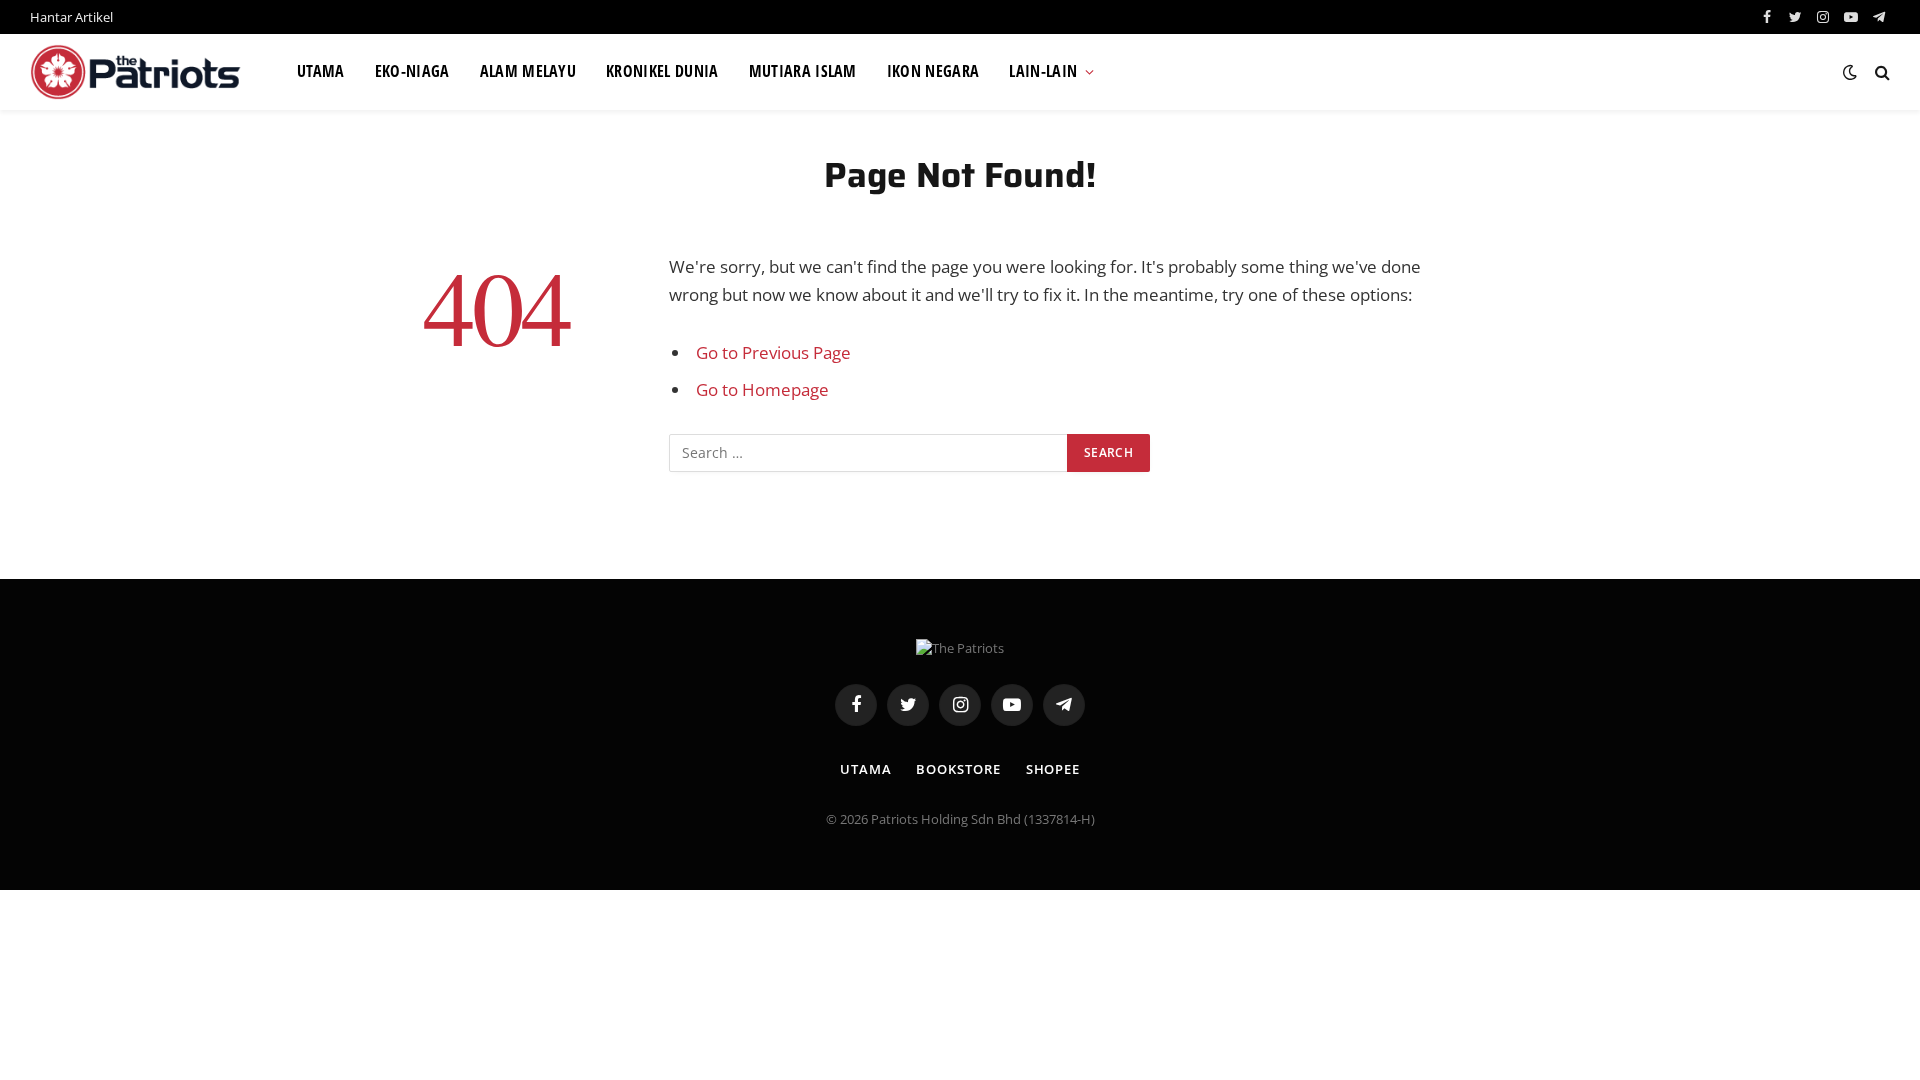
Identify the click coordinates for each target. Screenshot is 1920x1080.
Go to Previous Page (773, 352)
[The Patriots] (138, 72)
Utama (321, 71)
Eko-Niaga (412, 71)
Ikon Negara (933, 71)
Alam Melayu (528, 71)
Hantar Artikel (71, 17)
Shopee (1053, 769)
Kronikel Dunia (662, 71)
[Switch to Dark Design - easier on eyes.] (1850, 72)
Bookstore (958, 769)
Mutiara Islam (803, 71)
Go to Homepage (762, 389)
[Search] (1880, 72)
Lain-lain (1043, 71)
